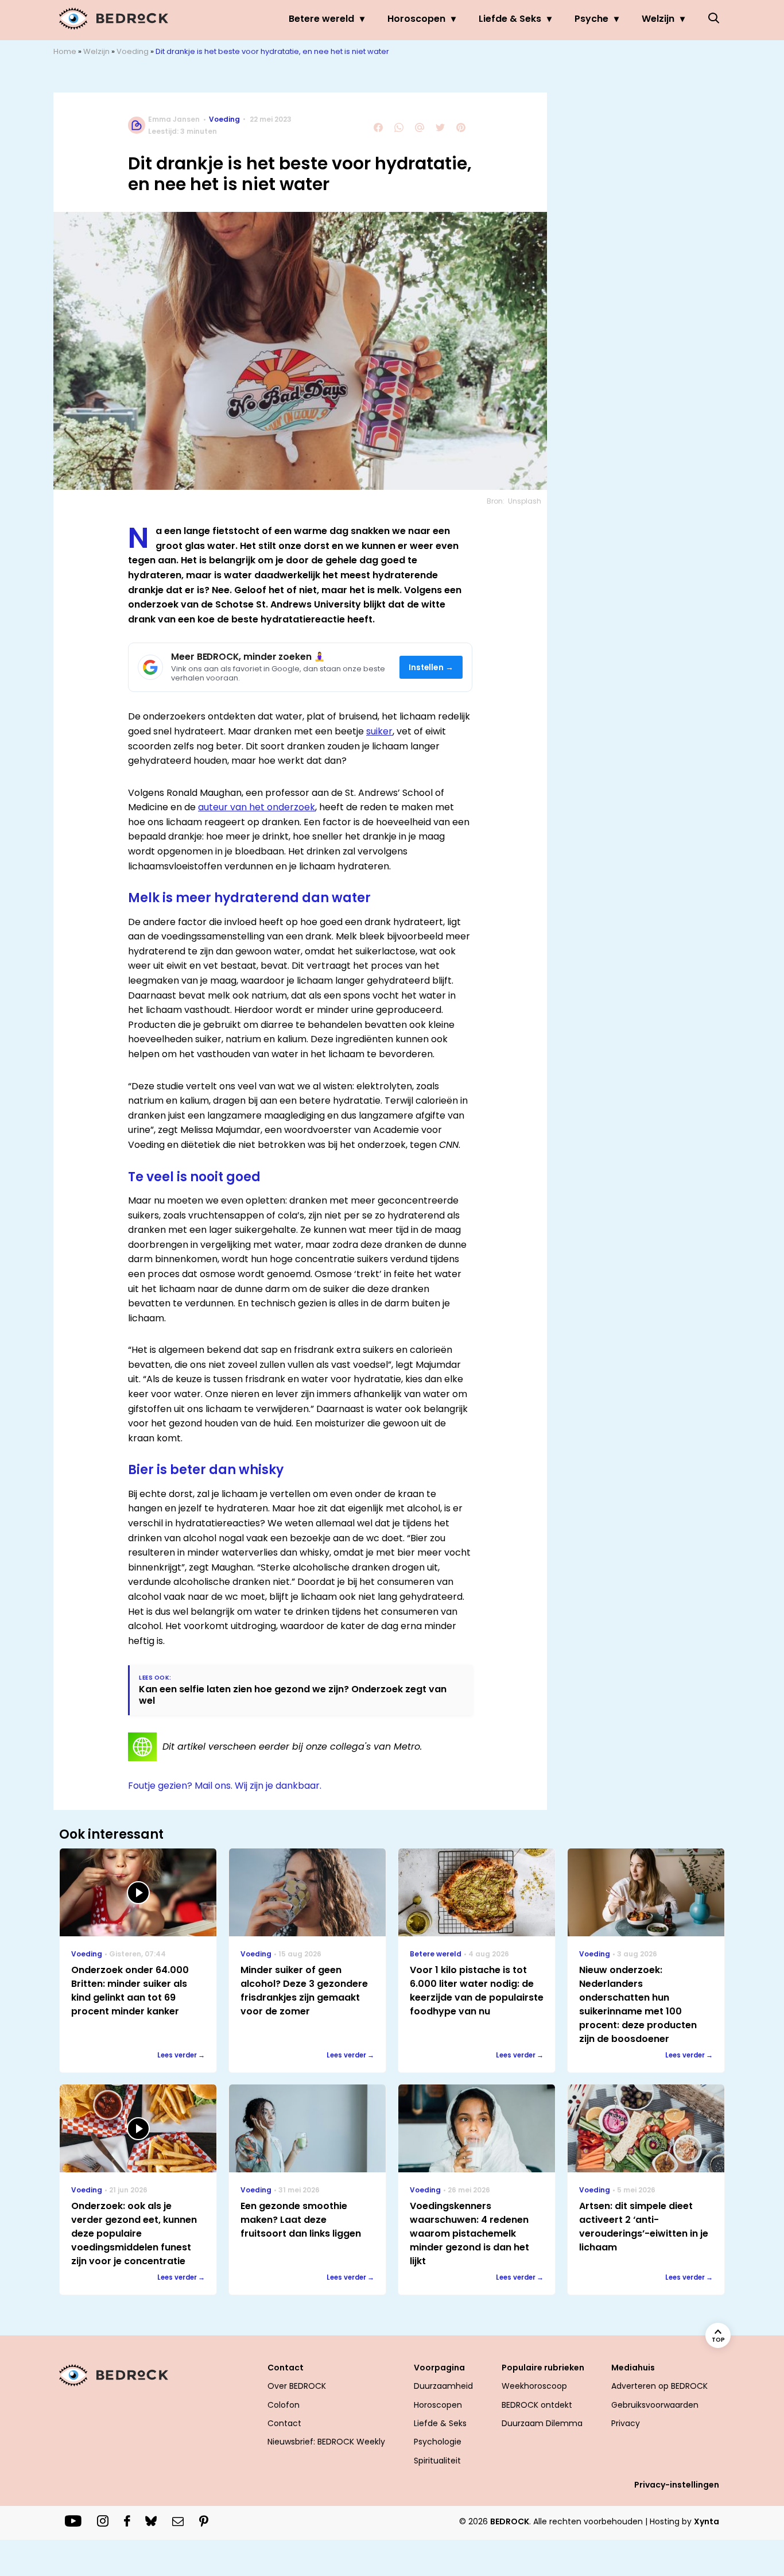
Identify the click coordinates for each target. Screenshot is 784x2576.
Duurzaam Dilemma (542, 2423)
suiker (379, 731)
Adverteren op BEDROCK (659, 2386)
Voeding (133, 51)
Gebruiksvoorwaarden (655, 2405)
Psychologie (438, 2442)
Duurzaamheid (443, 2386)
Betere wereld (321, 19)
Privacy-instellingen (677, 2485)
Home (65, 51)
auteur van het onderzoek (257, 807)
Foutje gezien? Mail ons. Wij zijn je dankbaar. (225, 1786)
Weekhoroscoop (534, 2386)
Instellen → (431, 668)
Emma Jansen (174, 119)
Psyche (591, 19)
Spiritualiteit (437, 2461)
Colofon (284, 2405)
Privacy (626, 2423)
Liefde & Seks (510, 19)
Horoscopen (416, 19)
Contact (284, 2423)
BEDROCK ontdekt (537, 2405)
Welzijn (658, 19)
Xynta (707, 2521)
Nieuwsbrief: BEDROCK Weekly (326, 2442)
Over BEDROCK (297, 2386)
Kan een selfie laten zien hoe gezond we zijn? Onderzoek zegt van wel (293, 1695)
